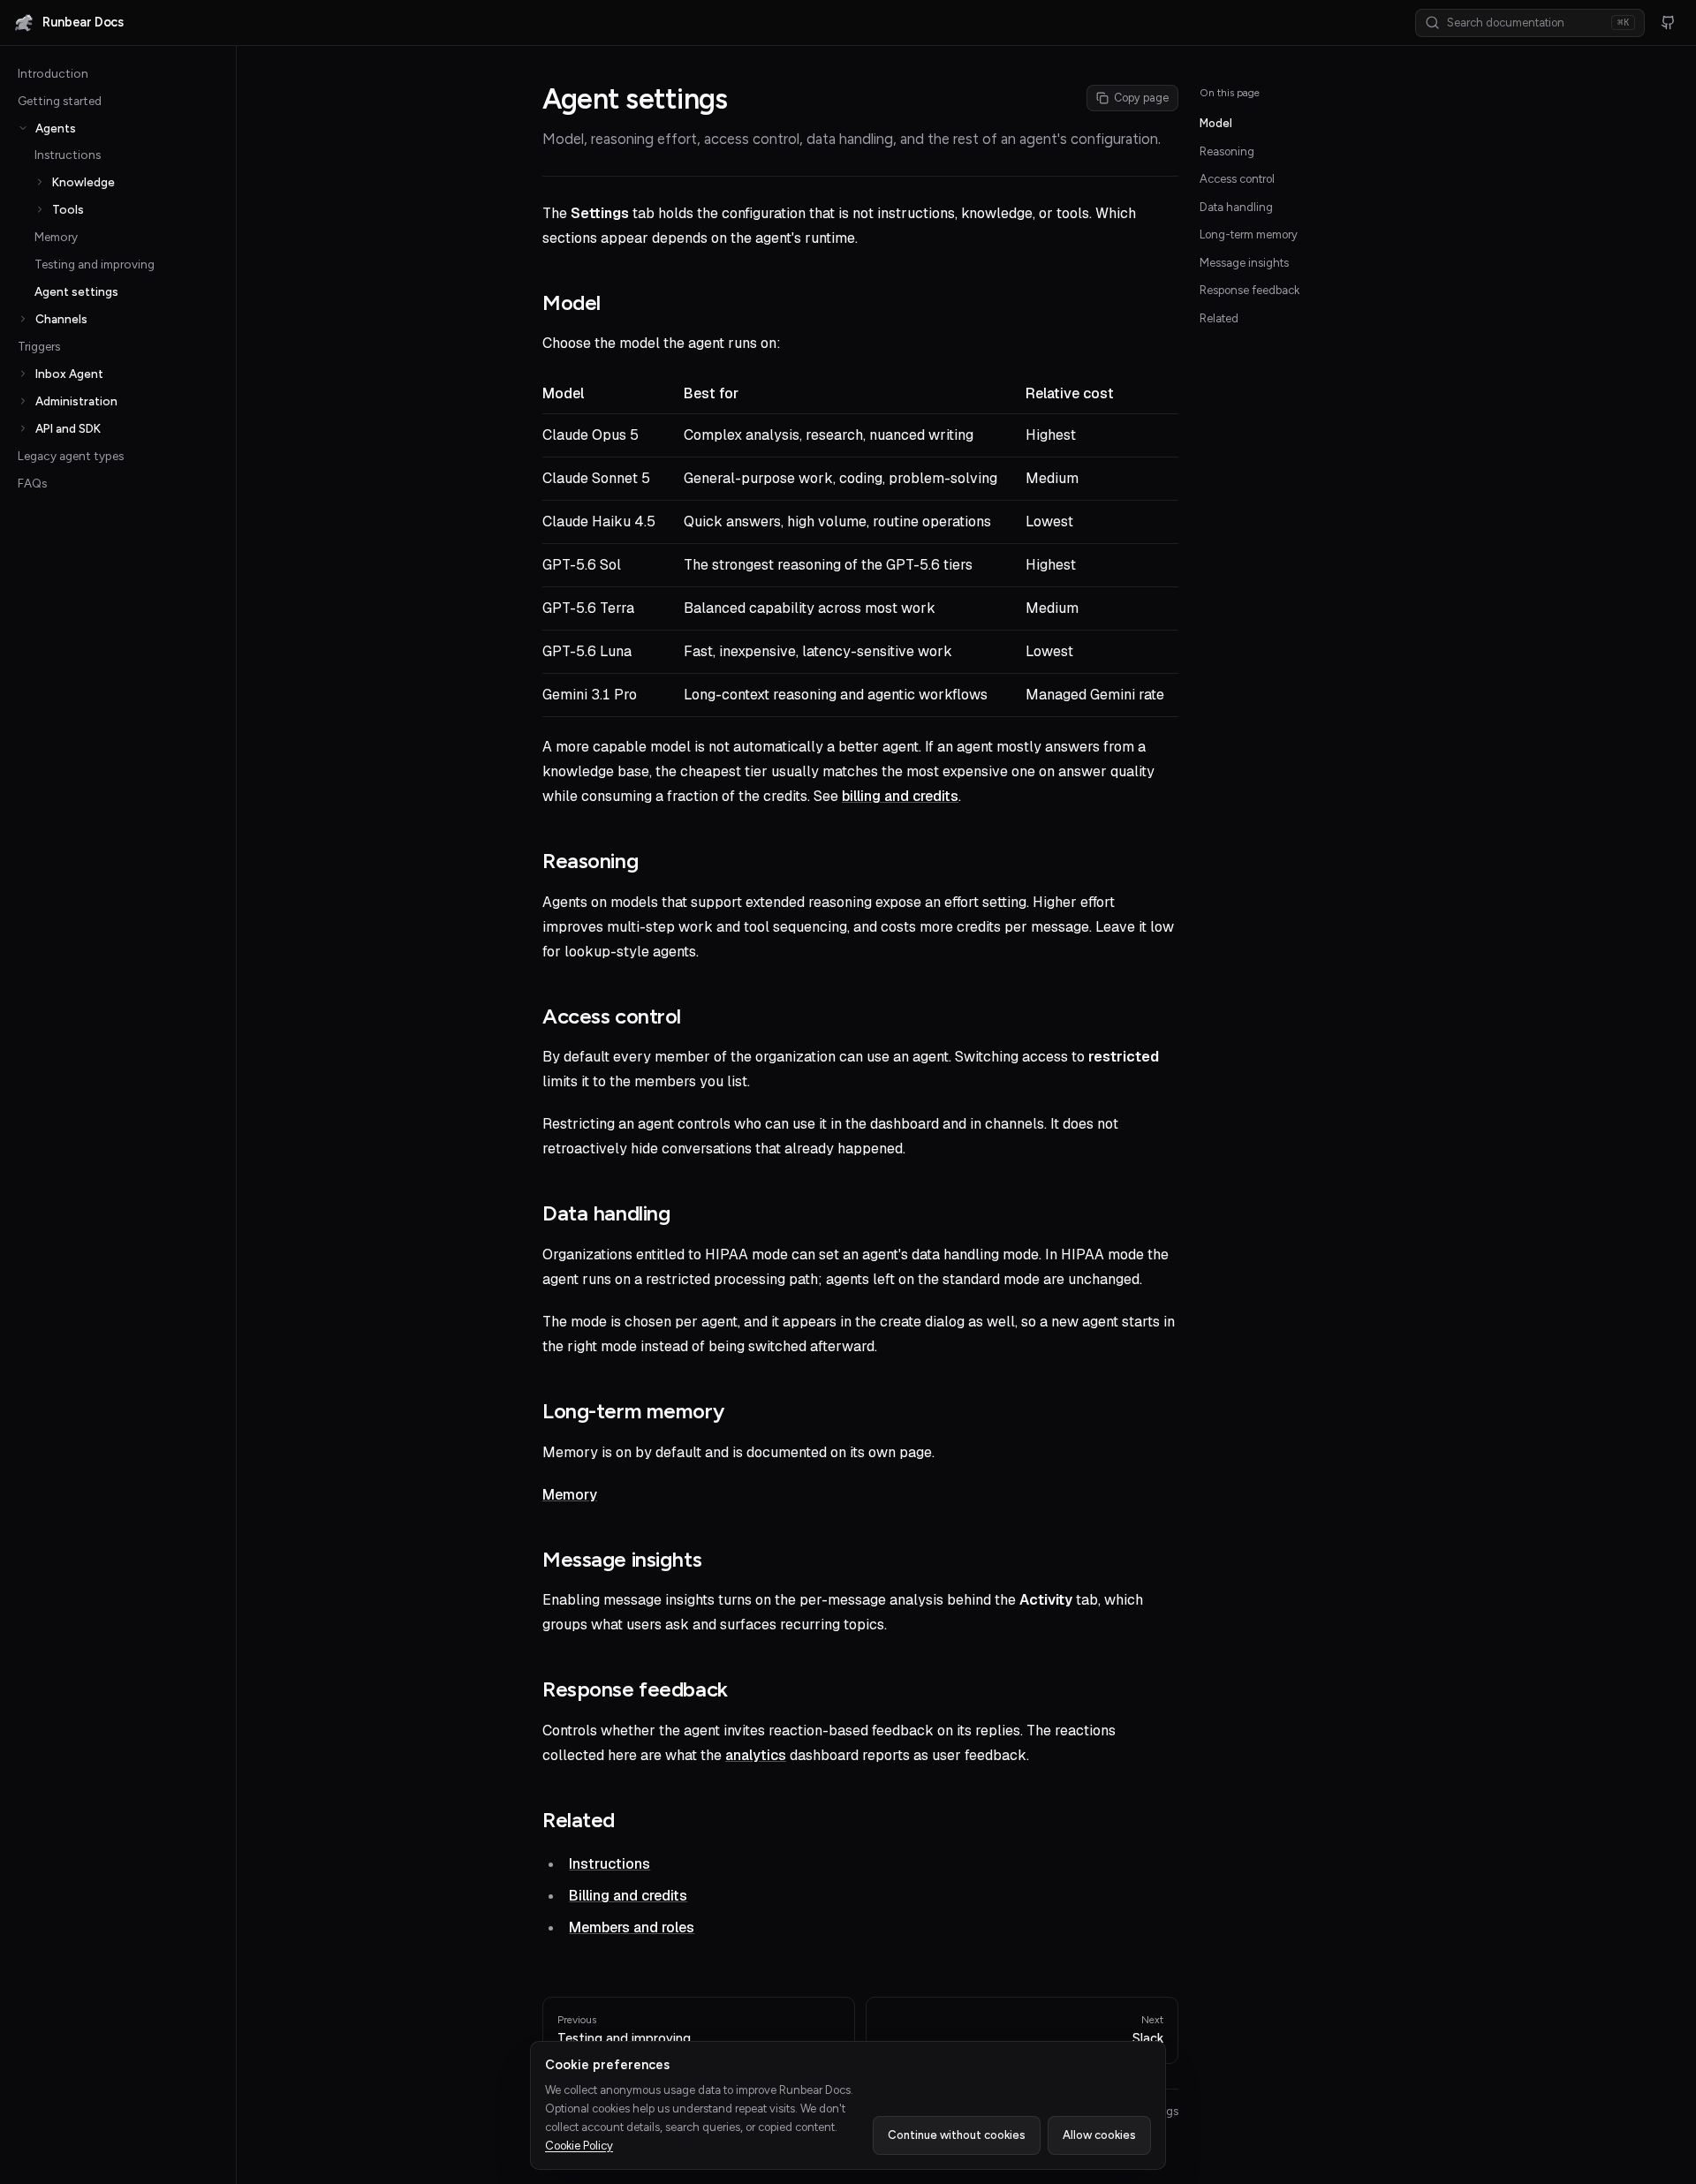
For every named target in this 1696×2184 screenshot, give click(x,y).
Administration (76, 401)
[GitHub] (1668, 23)
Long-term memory (1249, 234)
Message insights (1244, 263)
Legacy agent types (71, 456)
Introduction (53, 73)
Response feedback (1249, 290)
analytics (756, 1755)
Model (1216, 123)
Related (1219, 318)
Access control (1237, 179)
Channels (61, 319)
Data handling (1236, 207)
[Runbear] (24, 23)
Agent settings (76, 291)
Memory (56, 237)
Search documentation (1538, 23)
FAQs (32, 483)
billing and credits (900, 796)
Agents (56, 128)
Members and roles (632, 1927)
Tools (68, 209)
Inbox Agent (69, 374)
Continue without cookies (957, 2135)
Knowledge (83, 182)
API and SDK (68, 428)
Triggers (39, 346)
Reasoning (1227, 151)
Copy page (1141, 98)
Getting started (60, 101)
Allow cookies (1099, 2135)
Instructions (68, 155)
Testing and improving (95, 264)
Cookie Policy (579, 2146)
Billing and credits (628, 1896)
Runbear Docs (83, 22)
